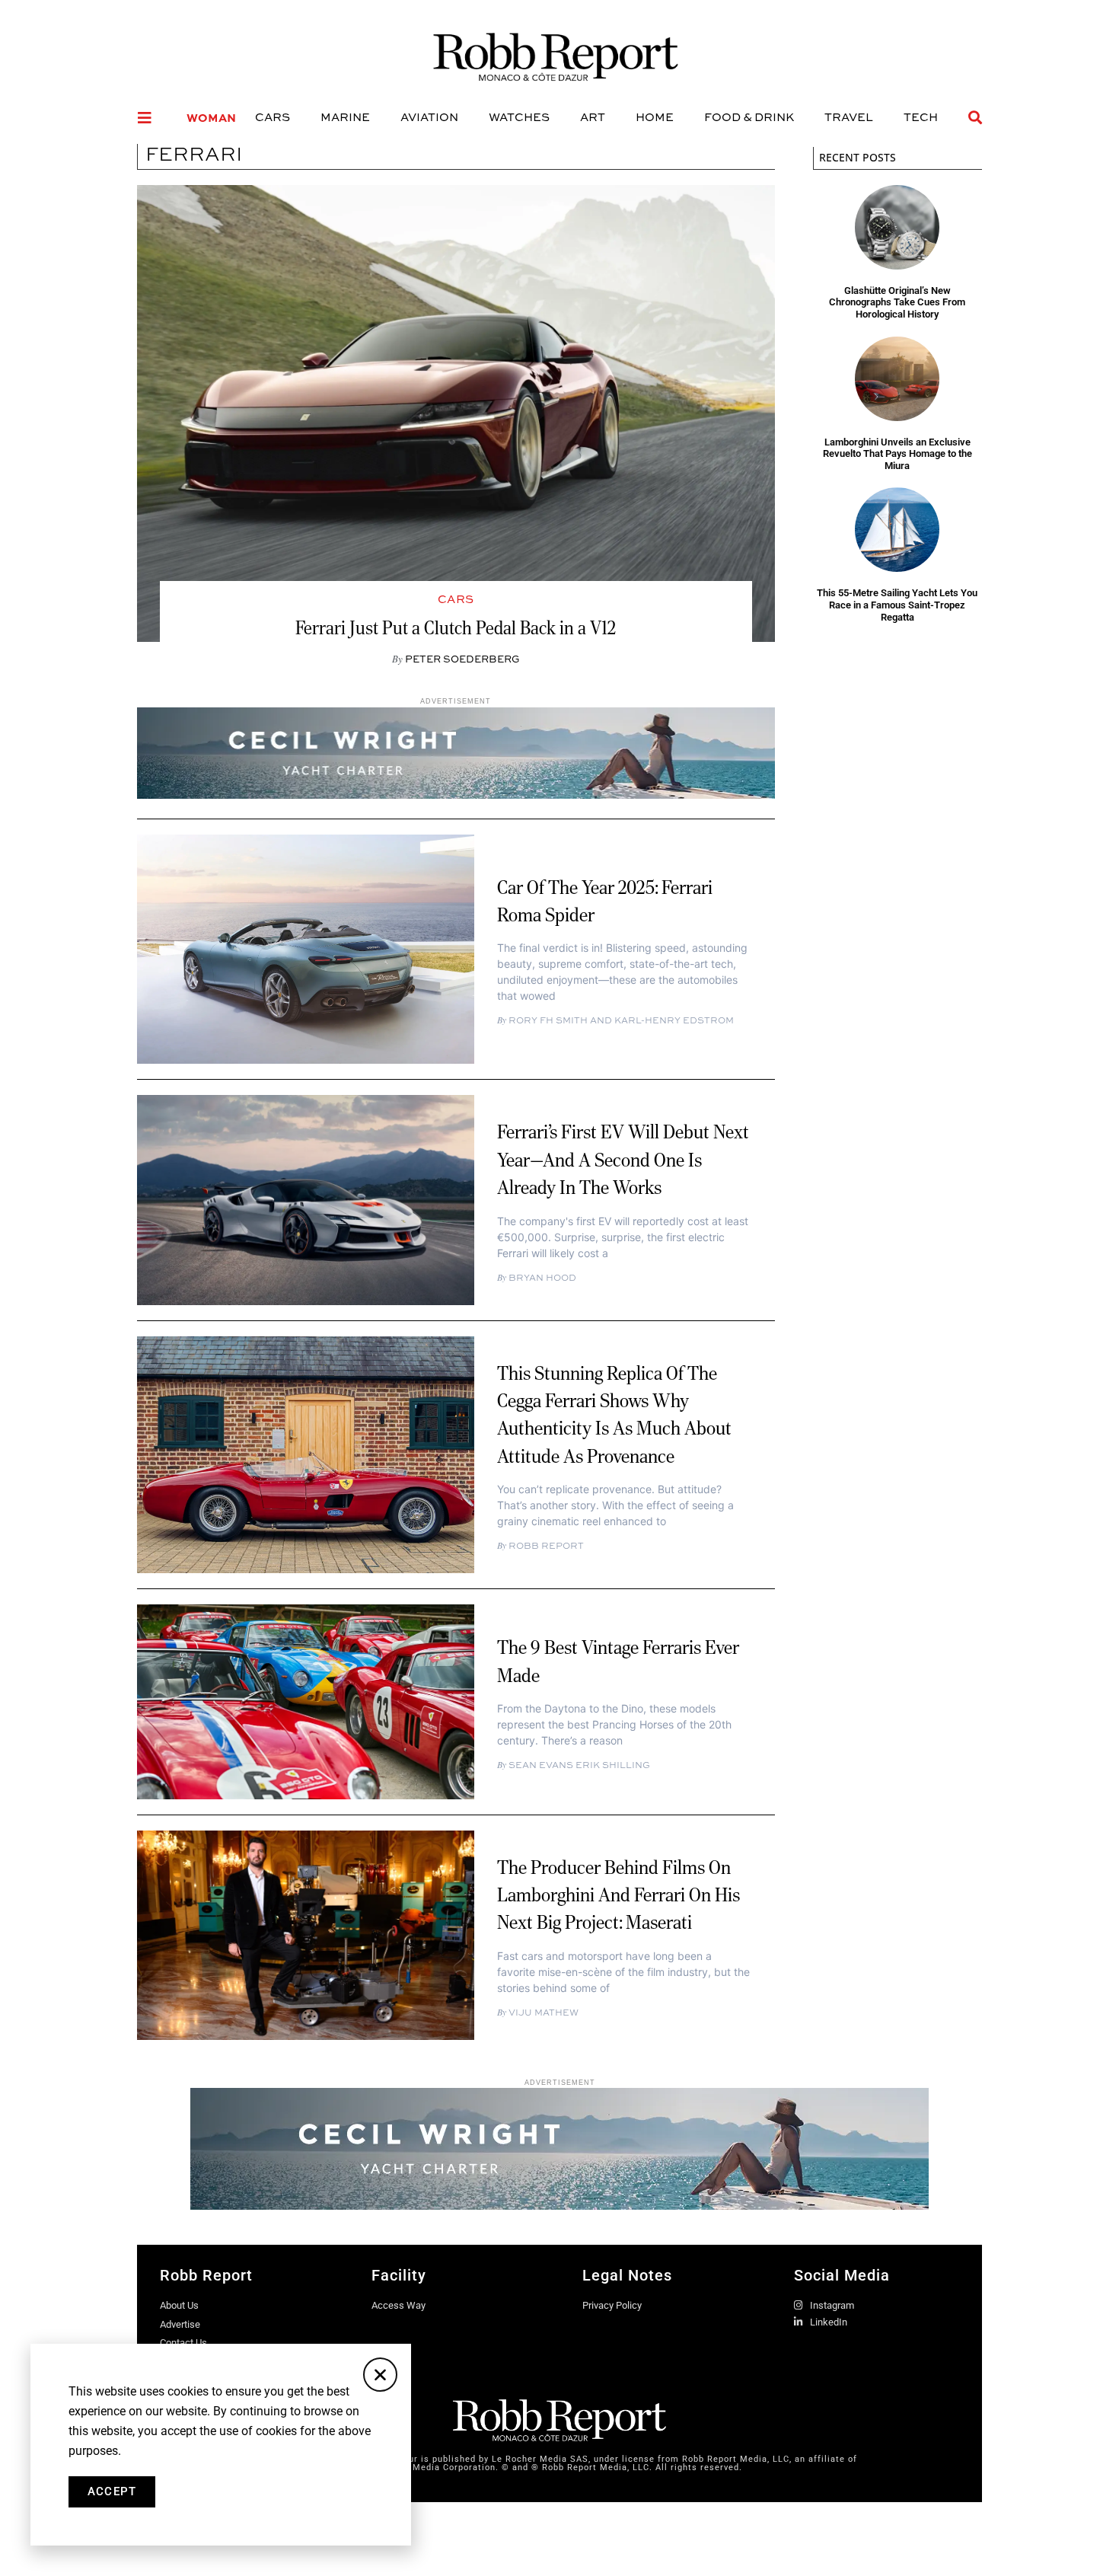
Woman (211, 117)
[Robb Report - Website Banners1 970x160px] (559, 2205)
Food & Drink (749, 117)
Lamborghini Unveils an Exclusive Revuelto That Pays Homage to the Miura (897, 454)
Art (593, 117)
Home (655, 117)
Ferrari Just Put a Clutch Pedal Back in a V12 (456, 627)
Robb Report (545, 1545)
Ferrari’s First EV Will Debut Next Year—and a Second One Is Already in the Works (623, 1159)
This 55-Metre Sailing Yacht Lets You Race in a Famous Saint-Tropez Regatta (897, 605)
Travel (849, 117)
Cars (273, 117)
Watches (519, 117)
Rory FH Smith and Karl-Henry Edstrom (620, 1020)
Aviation (429, 117)
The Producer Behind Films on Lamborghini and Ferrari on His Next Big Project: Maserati (618, 1895)
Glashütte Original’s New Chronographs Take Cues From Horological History (897, 302)
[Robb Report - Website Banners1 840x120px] (456, 794)
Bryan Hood (541, 1277)
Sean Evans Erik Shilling (578, 1765)
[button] (380, 2375)
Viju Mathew (542, 2012)
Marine (345, 117)
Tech (921, 117)
